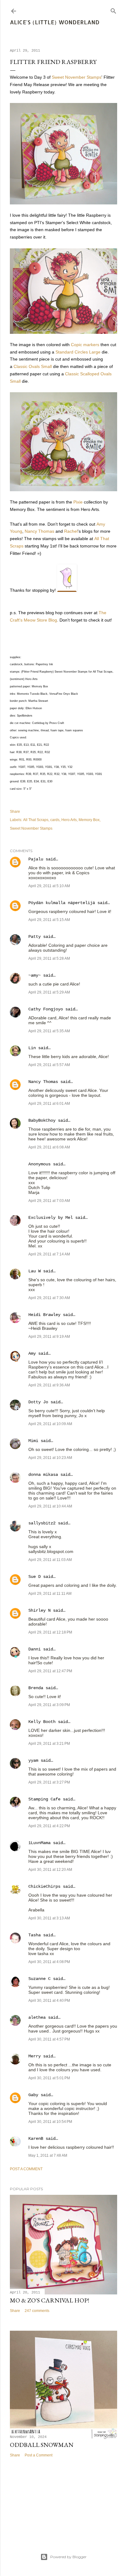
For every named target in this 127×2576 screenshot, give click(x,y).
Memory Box (89, 820)
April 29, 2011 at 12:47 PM (50, 1671)
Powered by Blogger (68, 2557)
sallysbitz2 (42, 1523)
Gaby (33, 2095)
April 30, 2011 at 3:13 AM (49, 1918)
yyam (33, 1760)
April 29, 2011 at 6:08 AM (49, 1147)
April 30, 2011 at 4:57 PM (49, 2039)
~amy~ (35, 975)
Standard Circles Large (78, 352)
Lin (32, 1048)
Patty (35, 937)
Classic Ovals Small (33, 366)
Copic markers (85, 345)
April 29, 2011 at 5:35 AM (49, 1031)
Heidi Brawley (44, 1315)
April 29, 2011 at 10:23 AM (50, 1458)
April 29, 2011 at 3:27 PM (49, 1782)
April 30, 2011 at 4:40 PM (49, 2001)
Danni (35, 1649)
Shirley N (39, 1610)
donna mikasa (43, 1475)
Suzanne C (39, 1979)
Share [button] (15, 812)
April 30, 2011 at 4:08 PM (49, 1962)
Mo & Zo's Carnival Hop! (49, 2300)
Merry (35, 2056)
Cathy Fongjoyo (46, 1009)
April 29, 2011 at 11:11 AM (50, 1594)
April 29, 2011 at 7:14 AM (49, 1254)
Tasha (35, 1935)
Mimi (33, 1441)
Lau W (35, 1271)
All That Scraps (36, 820)
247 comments (37, 2311)
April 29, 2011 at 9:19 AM (49, 1337)
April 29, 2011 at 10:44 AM (50, 1506)
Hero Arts (69, 820)
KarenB (36, 2139)
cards (55, 820)
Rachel (71, 531)
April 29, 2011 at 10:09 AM (50, 1424)
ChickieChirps (44, 1887)
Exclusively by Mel (51, 1218)
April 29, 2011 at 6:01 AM (49, 1104)
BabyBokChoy (42, 1120)
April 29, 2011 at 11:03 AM (50, 1560)
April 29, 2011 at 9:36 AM (49, 1385)
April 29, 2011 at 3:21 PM (49, 1744)
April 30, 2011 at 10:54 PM (50, 2122)
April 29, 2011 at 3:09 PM (49, 1705)
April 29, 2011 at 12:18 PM (50, 1632)
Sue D (35, 1577)
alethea (37, 2017)
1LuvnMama (39, 1843)
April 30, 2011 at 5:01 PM (49, 2078)
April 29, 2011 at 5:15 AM (49, 920)
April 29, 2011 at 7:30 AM (49, 1298)
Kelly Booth (42, 1722)
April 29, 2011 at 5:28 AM (49, 958)
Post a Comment (26, 2169)
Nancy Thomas (39, 531)
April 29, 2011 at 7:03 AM (49, 1201)
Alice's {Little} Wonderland (55, 22)
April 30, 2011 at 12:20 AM (50, 1870)
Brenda (36, 1688)
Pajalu (36, 859)
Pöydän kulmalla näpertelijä (62, 903)
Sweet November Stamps (77, 77)
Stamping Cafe (44, 1799)
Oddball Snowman (42, 2445)
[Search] (113, 10)
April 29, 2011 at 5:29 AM (49, 992)
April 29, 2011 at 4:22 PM (49, 1826)
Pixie (78, 502)
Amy (32, 1353)
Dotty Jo (38, 1402)
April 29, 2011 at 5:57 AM (49, 1065)
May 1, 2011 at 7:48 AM (48, 2155)
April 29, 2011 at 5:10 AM (49, 886)
